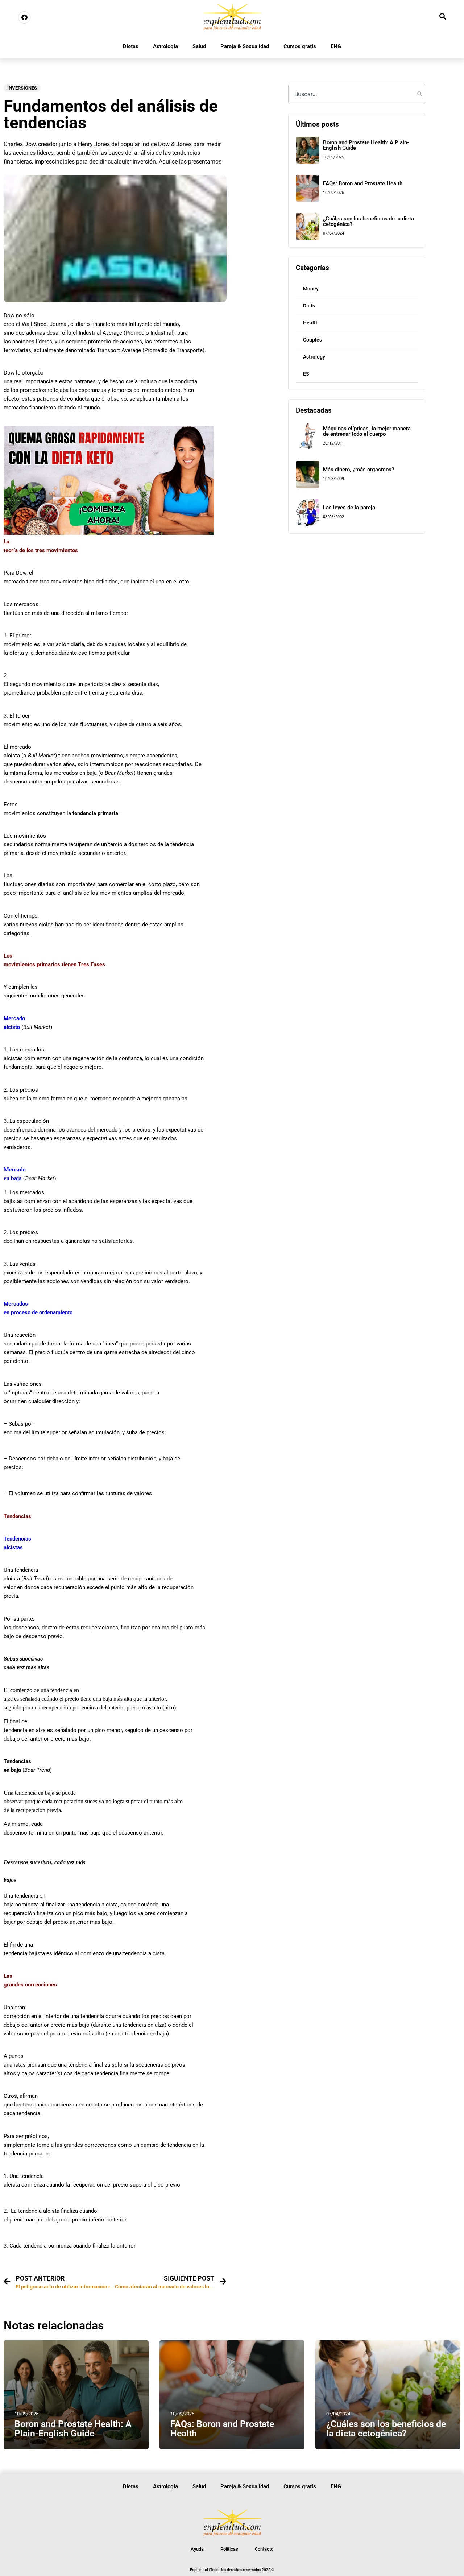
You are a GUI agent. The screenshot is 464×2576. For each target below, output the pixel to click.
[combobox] (357, 94)
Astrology (314, 357)
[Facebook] (24, 17)
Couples (312, 340)
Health (311, 323)
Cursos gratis (300, 46)
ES (306, 374)
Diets (309, 306)
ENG (336, 46)
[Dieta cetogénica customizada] (109, 533)
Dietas (131, 46)
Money (311, 289)
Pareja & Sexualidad (245, 46)
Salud (199, 46)
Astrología (165, 46)
